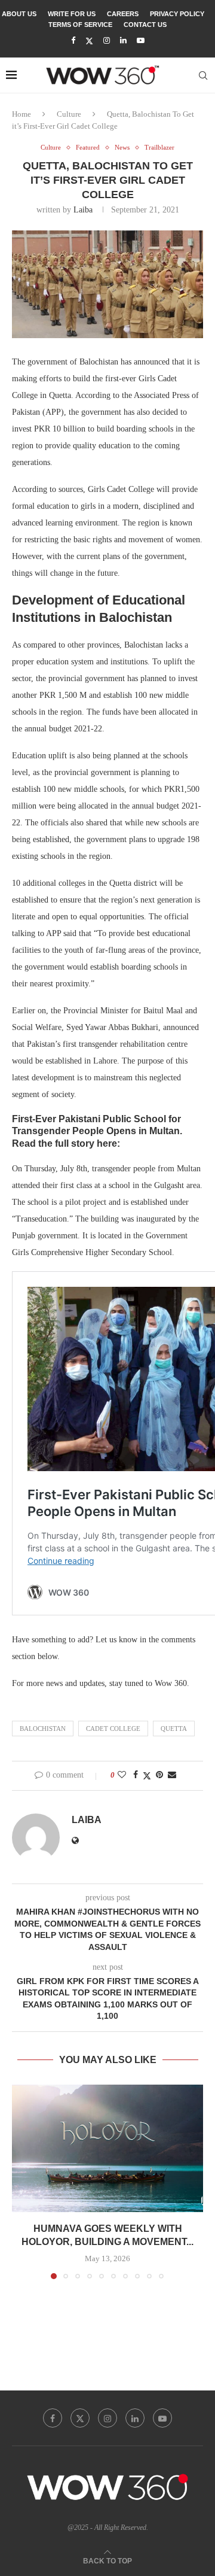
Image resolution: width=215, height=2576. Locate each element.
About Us (19, 14)
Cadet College (113, 1729)
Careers (123, 14)
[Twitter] (89, 41)
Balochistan (43, 1729)
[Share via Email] (172, 1775)
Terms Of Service (80, 25)
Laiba (83, 210)
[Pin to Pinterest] (159, 1775)
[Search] (203, 75)
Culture (69, 114)
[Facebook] (73, 41)
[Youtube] (141, 41)
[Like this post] (122, 1775)
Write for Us (72, 14)
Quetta (174, 1729)
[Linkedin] (123, 41)
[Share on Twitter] (147, 1776)
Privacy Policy (177, 14)
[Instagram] (107, 41)
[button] (22, 2181)
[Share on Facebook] (136, 1775)
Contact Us (145, 25)
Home (21, 114)
